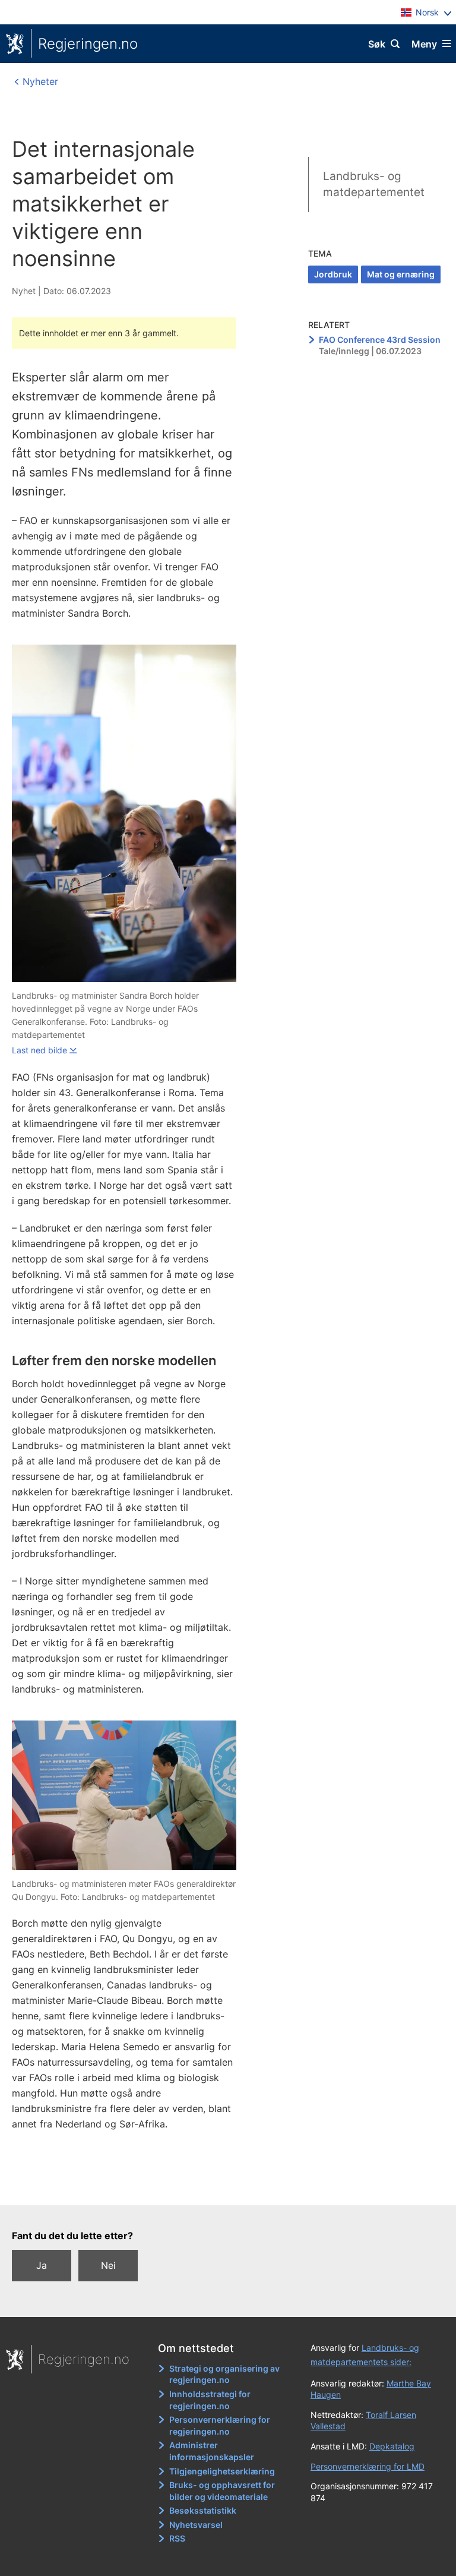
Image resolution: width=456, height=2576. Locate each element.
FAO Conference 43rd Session (380, 340)
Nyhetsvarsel (196, 2525)
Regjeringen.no (88, 44)
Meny (424, 44)
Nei (108, 2265)
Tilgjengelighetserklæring (222, 2471)
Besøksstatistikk (203, 2510)
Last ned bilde (39, 1050)
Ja (42, 2265)
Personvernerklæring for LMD (368, 2466)
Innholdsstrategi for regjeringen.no (210, 2400)
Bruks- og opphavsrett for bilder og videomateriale (222, 2491)
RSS (177, 2538)
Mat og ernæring (401, 274)
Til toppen (222, 2187)
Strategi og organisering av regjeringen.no (224, 2374)
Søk (377, 44)
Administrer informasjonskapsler (212, 2451)
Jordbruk (333, 274)
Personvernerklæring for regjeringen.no (220, 2425)
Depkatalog (392, 2446)
